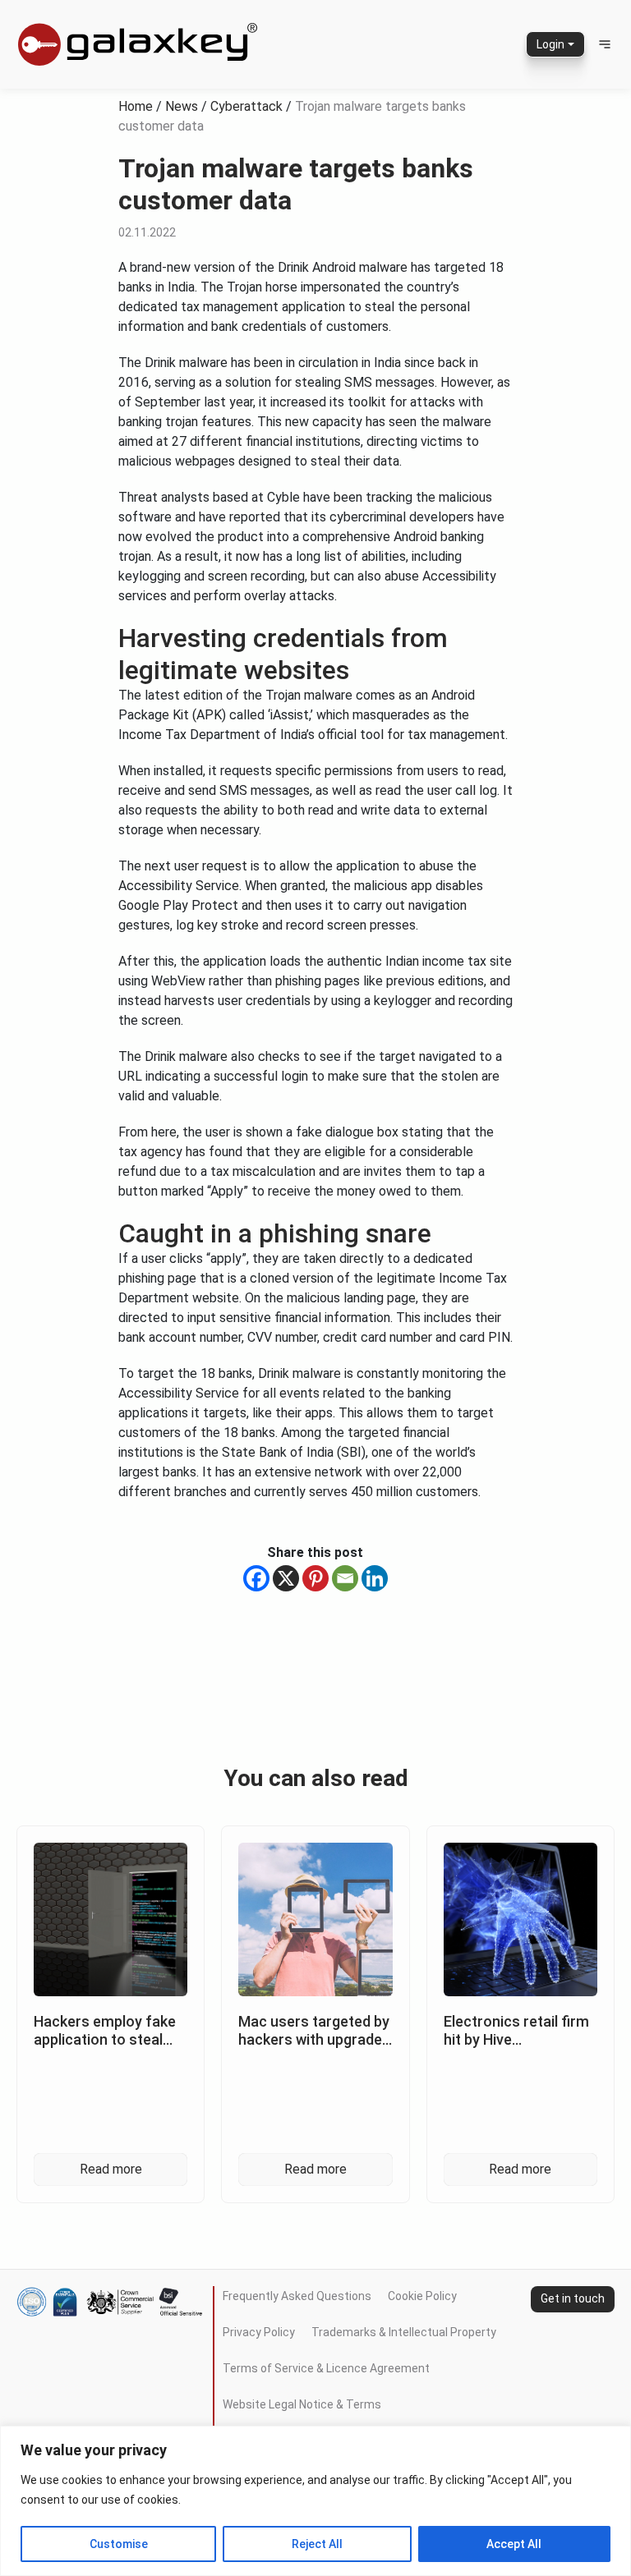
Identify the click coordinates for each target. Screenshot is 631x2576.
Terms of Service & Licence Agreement (326, 2368)
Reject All (317, 2544)
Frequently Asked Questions (297, 2296)
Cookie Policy (422, 2296)
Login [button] (550, 44)
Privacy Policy (259, 2332)
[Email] (345, 1578)
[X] (286, 1578)
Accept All (514, 2544)
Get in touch (573, 2298)
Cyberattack (246, 106)
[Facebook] (256, 1578)
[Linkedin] (375, 1578)
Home (136, 106)
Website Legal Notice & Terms (302, 2404)
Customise (119, 2544)
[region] (315, 2501)
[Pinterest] (315, 1578)
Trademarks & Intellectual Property (404, 2332)
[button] (605, 44)
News (182, 106)
